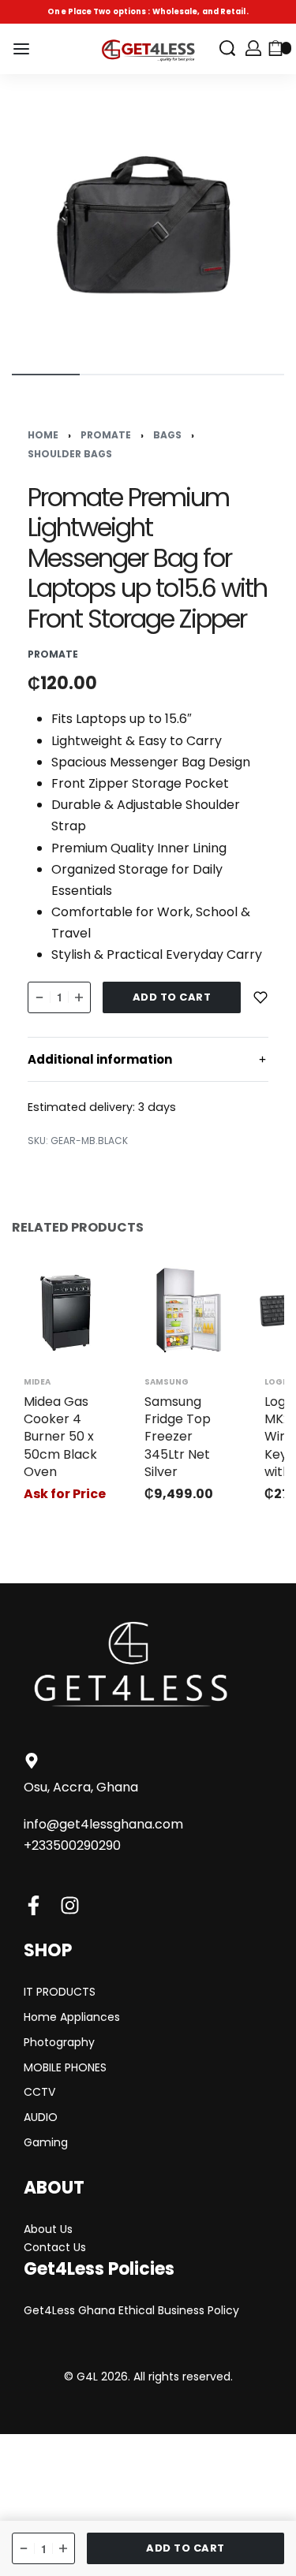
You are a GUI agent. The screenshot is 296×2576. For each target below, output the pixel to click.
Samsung (167, 1382)
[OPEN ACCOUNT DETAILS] (253, 48)
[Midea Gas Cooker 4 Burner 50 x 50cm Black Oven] (68, 1310)
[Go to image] (46, 375)
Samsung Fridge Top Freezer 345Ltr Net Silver (178, 1437)
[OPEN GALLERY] (148, 222)
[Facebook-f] (34, 1905)
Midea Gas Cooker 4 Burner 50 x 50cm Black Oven (60, 1437)
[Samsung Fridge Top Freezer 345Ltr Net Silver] (189, 1310)
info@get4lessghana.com (103, 1824)
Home (43, 435)
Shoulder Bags (70, 454)
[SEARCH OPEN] (227, 48)
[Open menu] (21, 49)
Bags (167, 435)
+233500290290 (72, 1845)
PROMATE (106, 435)
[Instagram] (70, 1905)
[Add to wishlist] (260, 997)
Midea (37, 1382)
